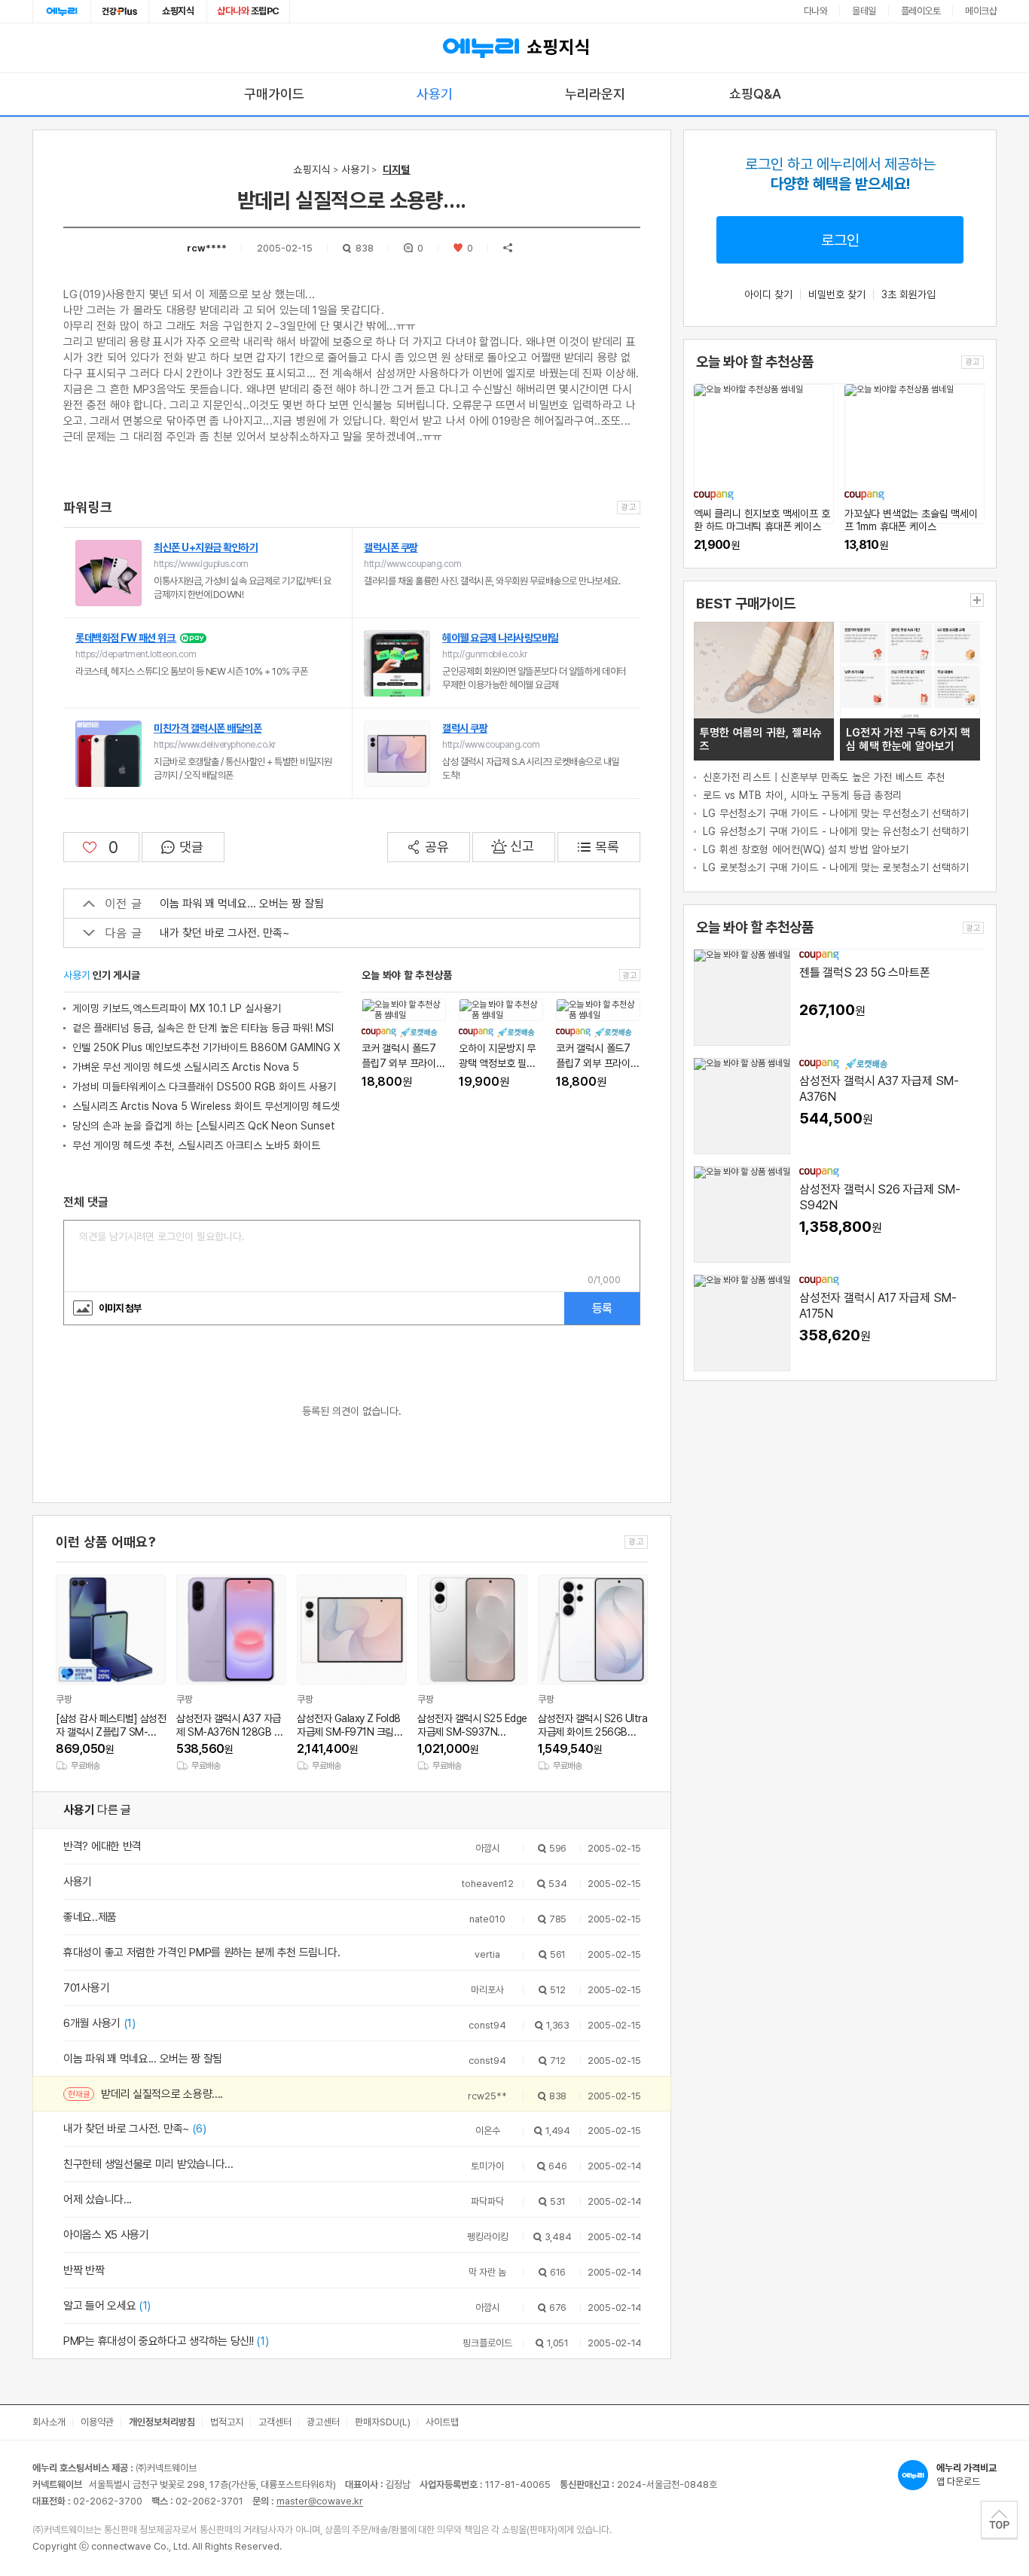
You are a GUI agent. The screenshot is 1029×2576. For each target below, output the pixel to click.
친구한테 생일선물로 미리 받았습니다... (148, 2164)
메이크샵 (981, 11)
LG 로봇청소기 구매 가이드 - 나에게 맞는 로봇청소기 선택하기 (836, 867)
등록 (602, 1308)
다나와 (816, 11)
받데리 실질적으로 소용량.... (162, 2094)
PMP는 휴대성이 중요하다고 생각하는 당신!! (166, 2341)
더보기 (977, 600)
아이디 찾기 (768, 294)
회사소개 (49, 2422)
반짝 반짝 (84, 2270)
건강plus (120, 11)
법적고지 (227, 2422)
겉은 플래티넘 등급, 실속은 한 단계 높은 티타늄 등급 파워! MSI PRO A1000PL (203, 1030)
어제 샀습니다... (98, 2200)
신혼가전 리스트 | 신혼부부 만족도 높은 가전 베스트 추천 (824, 777)
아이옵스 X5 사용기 (106, 2235)
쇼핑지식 (178, 11)
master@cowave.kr (320, 2501)
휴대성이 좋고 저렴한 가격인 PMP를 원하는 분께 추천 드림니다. (202, 1953)
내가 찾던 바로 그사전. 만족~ (224, 933)
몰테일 (864, 11)
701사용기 (86, 1988)
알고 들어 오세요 (107, 2306)
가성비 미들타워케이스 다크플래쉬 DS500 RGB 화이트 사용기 (204, 1087)
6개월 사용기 (99, 2023)
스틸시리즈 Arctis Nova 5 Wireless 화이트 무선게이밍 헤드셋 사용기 (206, 1108)
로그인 (840, 240)
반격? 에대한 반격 (102, 1846)
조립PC (248, 11)
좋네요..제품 (90, 1917)
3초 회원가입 (908, 294)
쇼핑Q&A (755, 94)
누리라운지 (595, 94)
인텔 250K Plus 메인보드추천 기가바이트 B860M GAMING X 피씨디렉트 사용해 (206, 1049)
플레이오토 (921, 11)
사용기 (435, 94)
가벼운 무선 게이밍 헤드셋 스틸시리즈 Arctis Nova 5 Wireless (186, 1069)
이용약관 (97, 2422)
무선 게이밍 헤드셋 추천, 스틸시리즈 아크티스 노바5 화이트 (196, 1145)
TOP (999, 2520)
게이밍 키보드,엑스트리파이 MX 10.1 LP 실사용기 (177, 1008)
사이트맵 (442, 2422)
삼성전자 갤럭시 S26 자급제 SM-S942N (880, 1197)
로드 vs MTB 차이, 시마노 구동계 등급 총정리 (802, 795)
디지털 (397, 169)
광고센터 (323, 2422)
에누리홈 (62, 11)
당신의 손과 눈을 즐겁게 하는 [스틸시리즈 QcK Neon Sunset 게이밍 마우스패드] (204, 1128)
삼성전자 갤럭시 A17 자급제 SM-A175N (878, 1306)
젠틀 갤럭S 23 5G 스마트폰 (865, 972)
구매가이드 (274, 94)
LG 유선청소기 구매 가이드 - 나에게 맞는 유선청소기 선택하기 (836, 831)
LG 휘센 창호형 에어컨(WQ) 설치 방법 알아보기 (806, 849)
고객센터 (275, 2422)
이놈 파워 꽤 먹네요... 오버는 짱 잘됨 (242, 904)
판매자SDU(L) (383, 2422)
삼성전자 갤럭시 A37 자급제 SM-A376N (879, 1089)
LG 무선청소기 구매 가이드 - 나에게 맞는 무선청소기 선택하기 (836, 813)
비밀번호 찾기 (837, 294)
